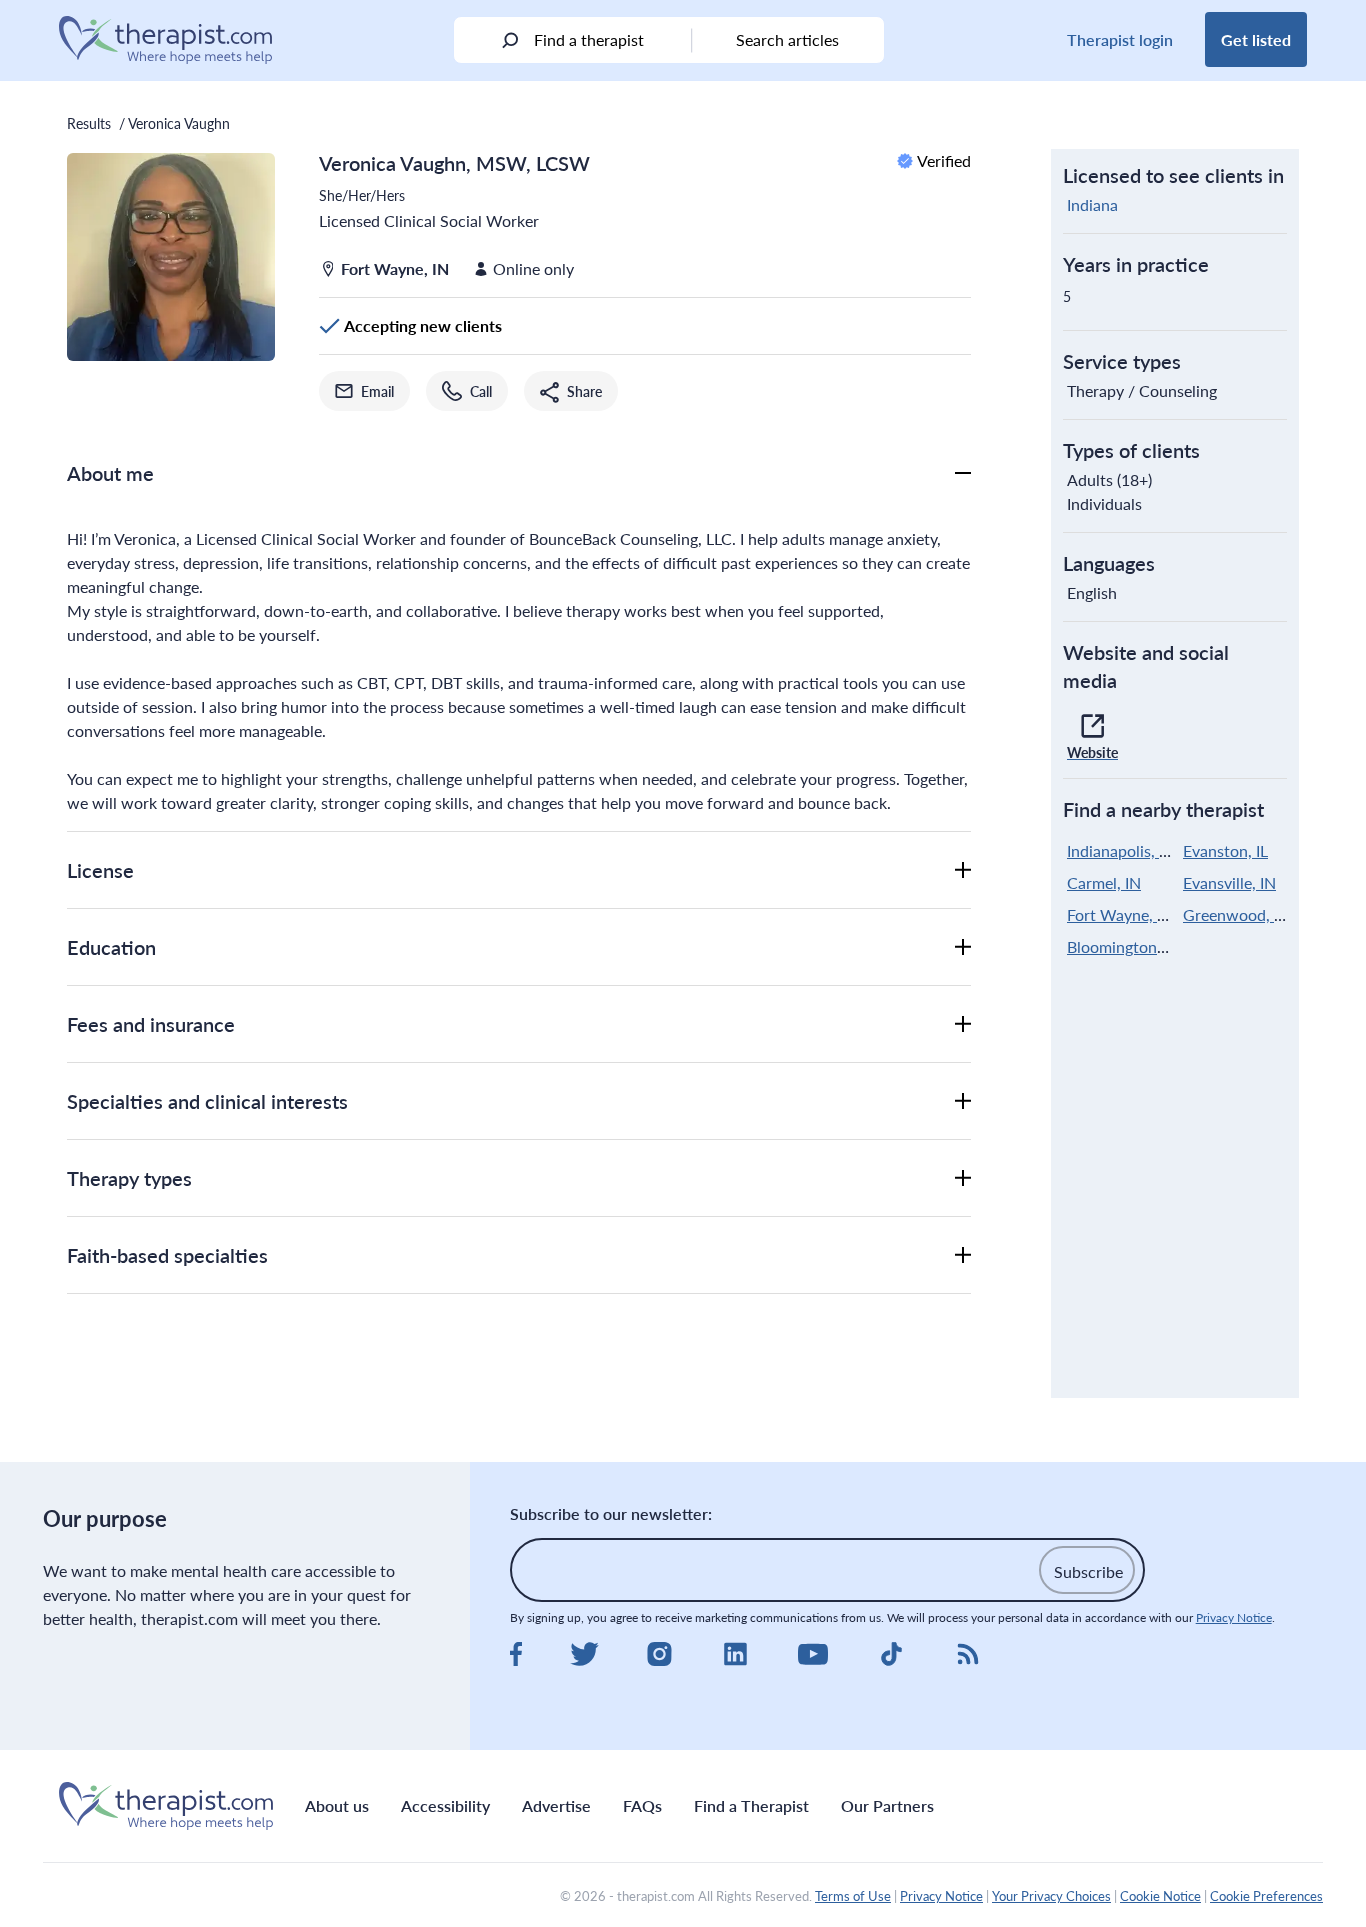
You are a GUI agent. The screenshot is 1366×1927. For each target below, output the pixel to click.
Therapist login (1120, 39)
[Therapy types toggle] (963, 1178)
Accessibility (445, 1805)
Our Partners (887, 1805)
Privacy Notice (1234, 1617)
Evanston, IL (1225, 850)
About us (337, 1805)
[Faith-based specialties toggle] (963, 1255)
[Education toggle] (963, 947)
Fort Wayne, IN (1120, 914)
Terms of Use (853, 1896)
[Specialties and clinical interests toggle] (963, 1101)
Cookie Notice (1160, 1896)
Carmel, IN (1104, 882)
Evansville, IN (1229, 882)
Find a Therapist (751, 1805)
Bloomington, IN (1124, 946)
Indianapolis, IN (1121, 850)
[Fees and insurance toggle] (963, 1024)
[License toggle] (963, 870)
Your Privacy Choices (1051, 1896)
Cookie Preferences (1266, 1896)
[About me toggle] (963, 473)
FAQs (642, 1805)
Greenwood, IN (1236, 914)
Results (89, 123)
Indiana (1092, 204)
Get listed (1256, 39)
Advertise (556, 1805)
